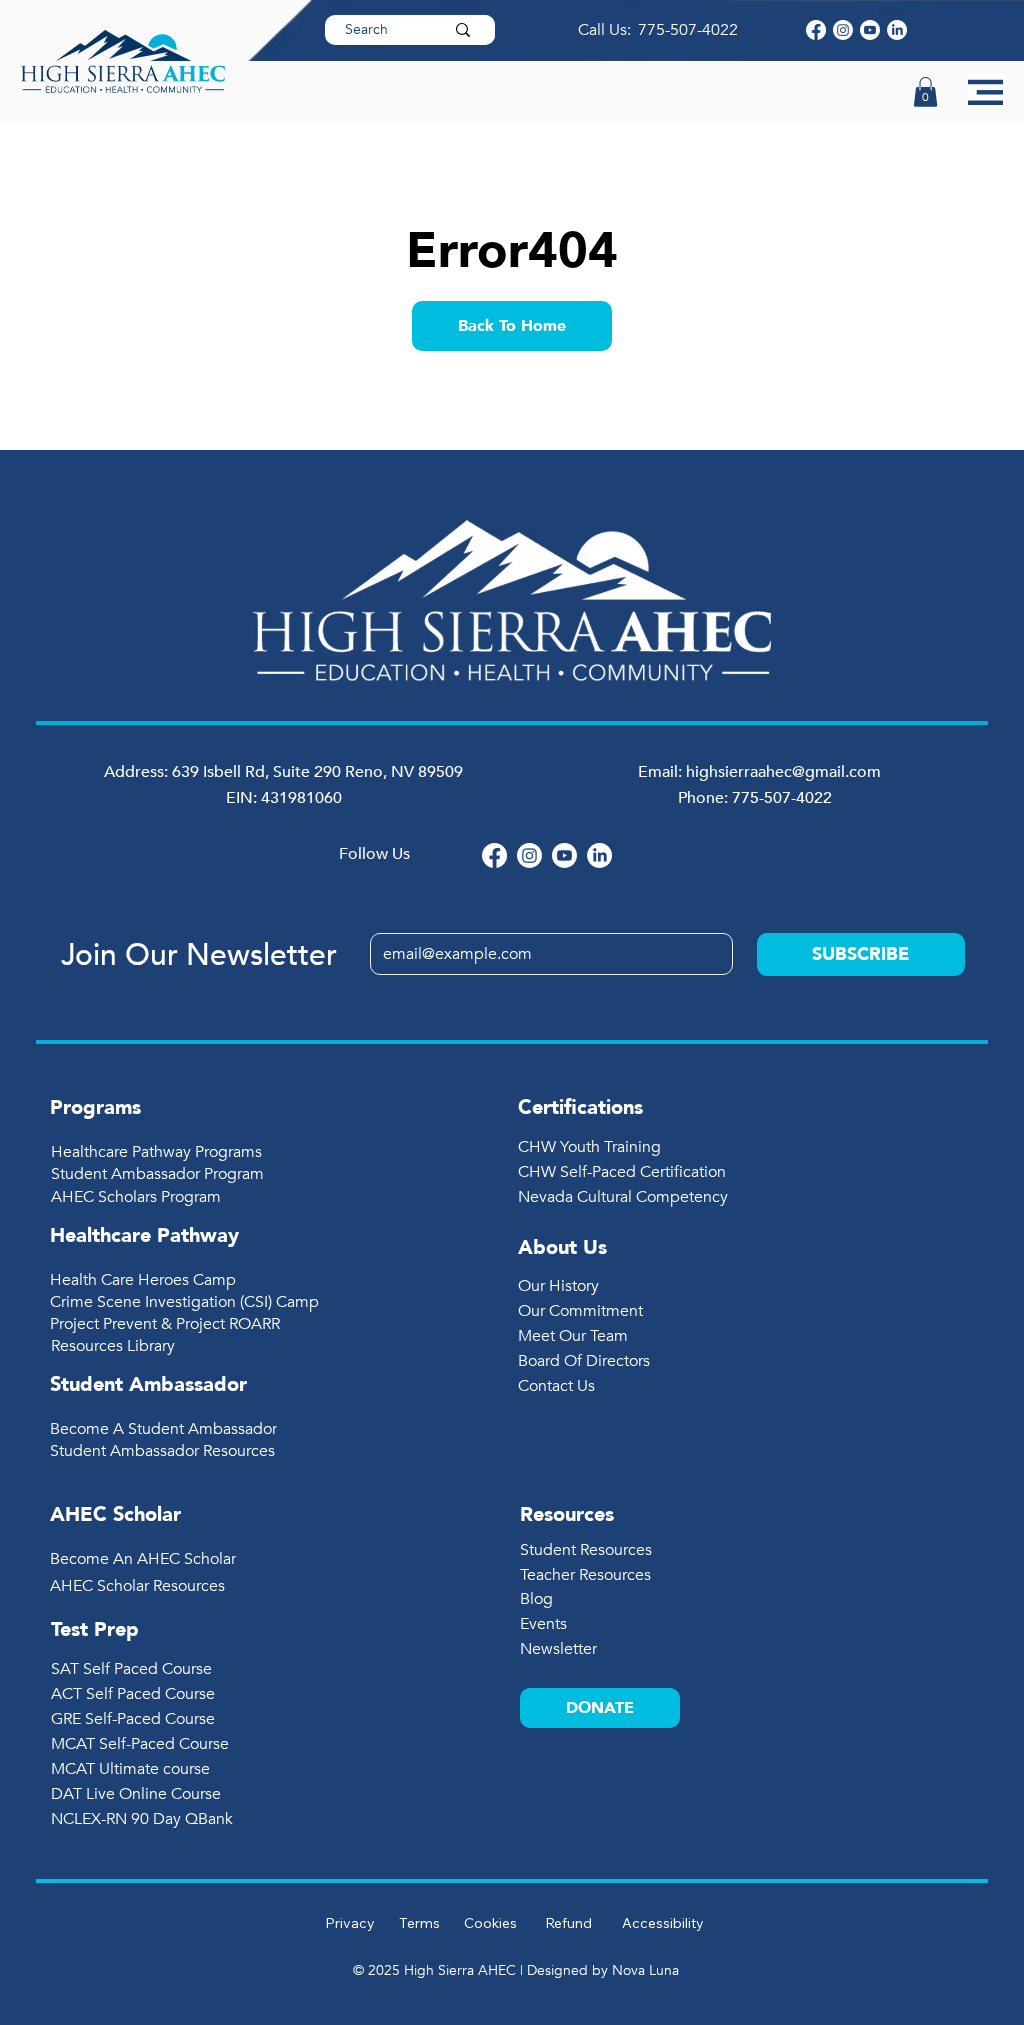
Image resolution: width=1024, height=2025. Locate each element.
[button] (925, 92)
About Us (562, 1247)
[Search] (463, 30)
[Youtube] (870, 30)
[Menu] (985, 91)
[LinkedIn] (897, 30)
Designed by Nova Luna (603, 1970)
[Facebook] (816, 30)
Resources (567, 1514)
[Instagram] (843, 30)
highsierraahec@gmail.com (783, 772)
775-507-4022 (690, 30)
